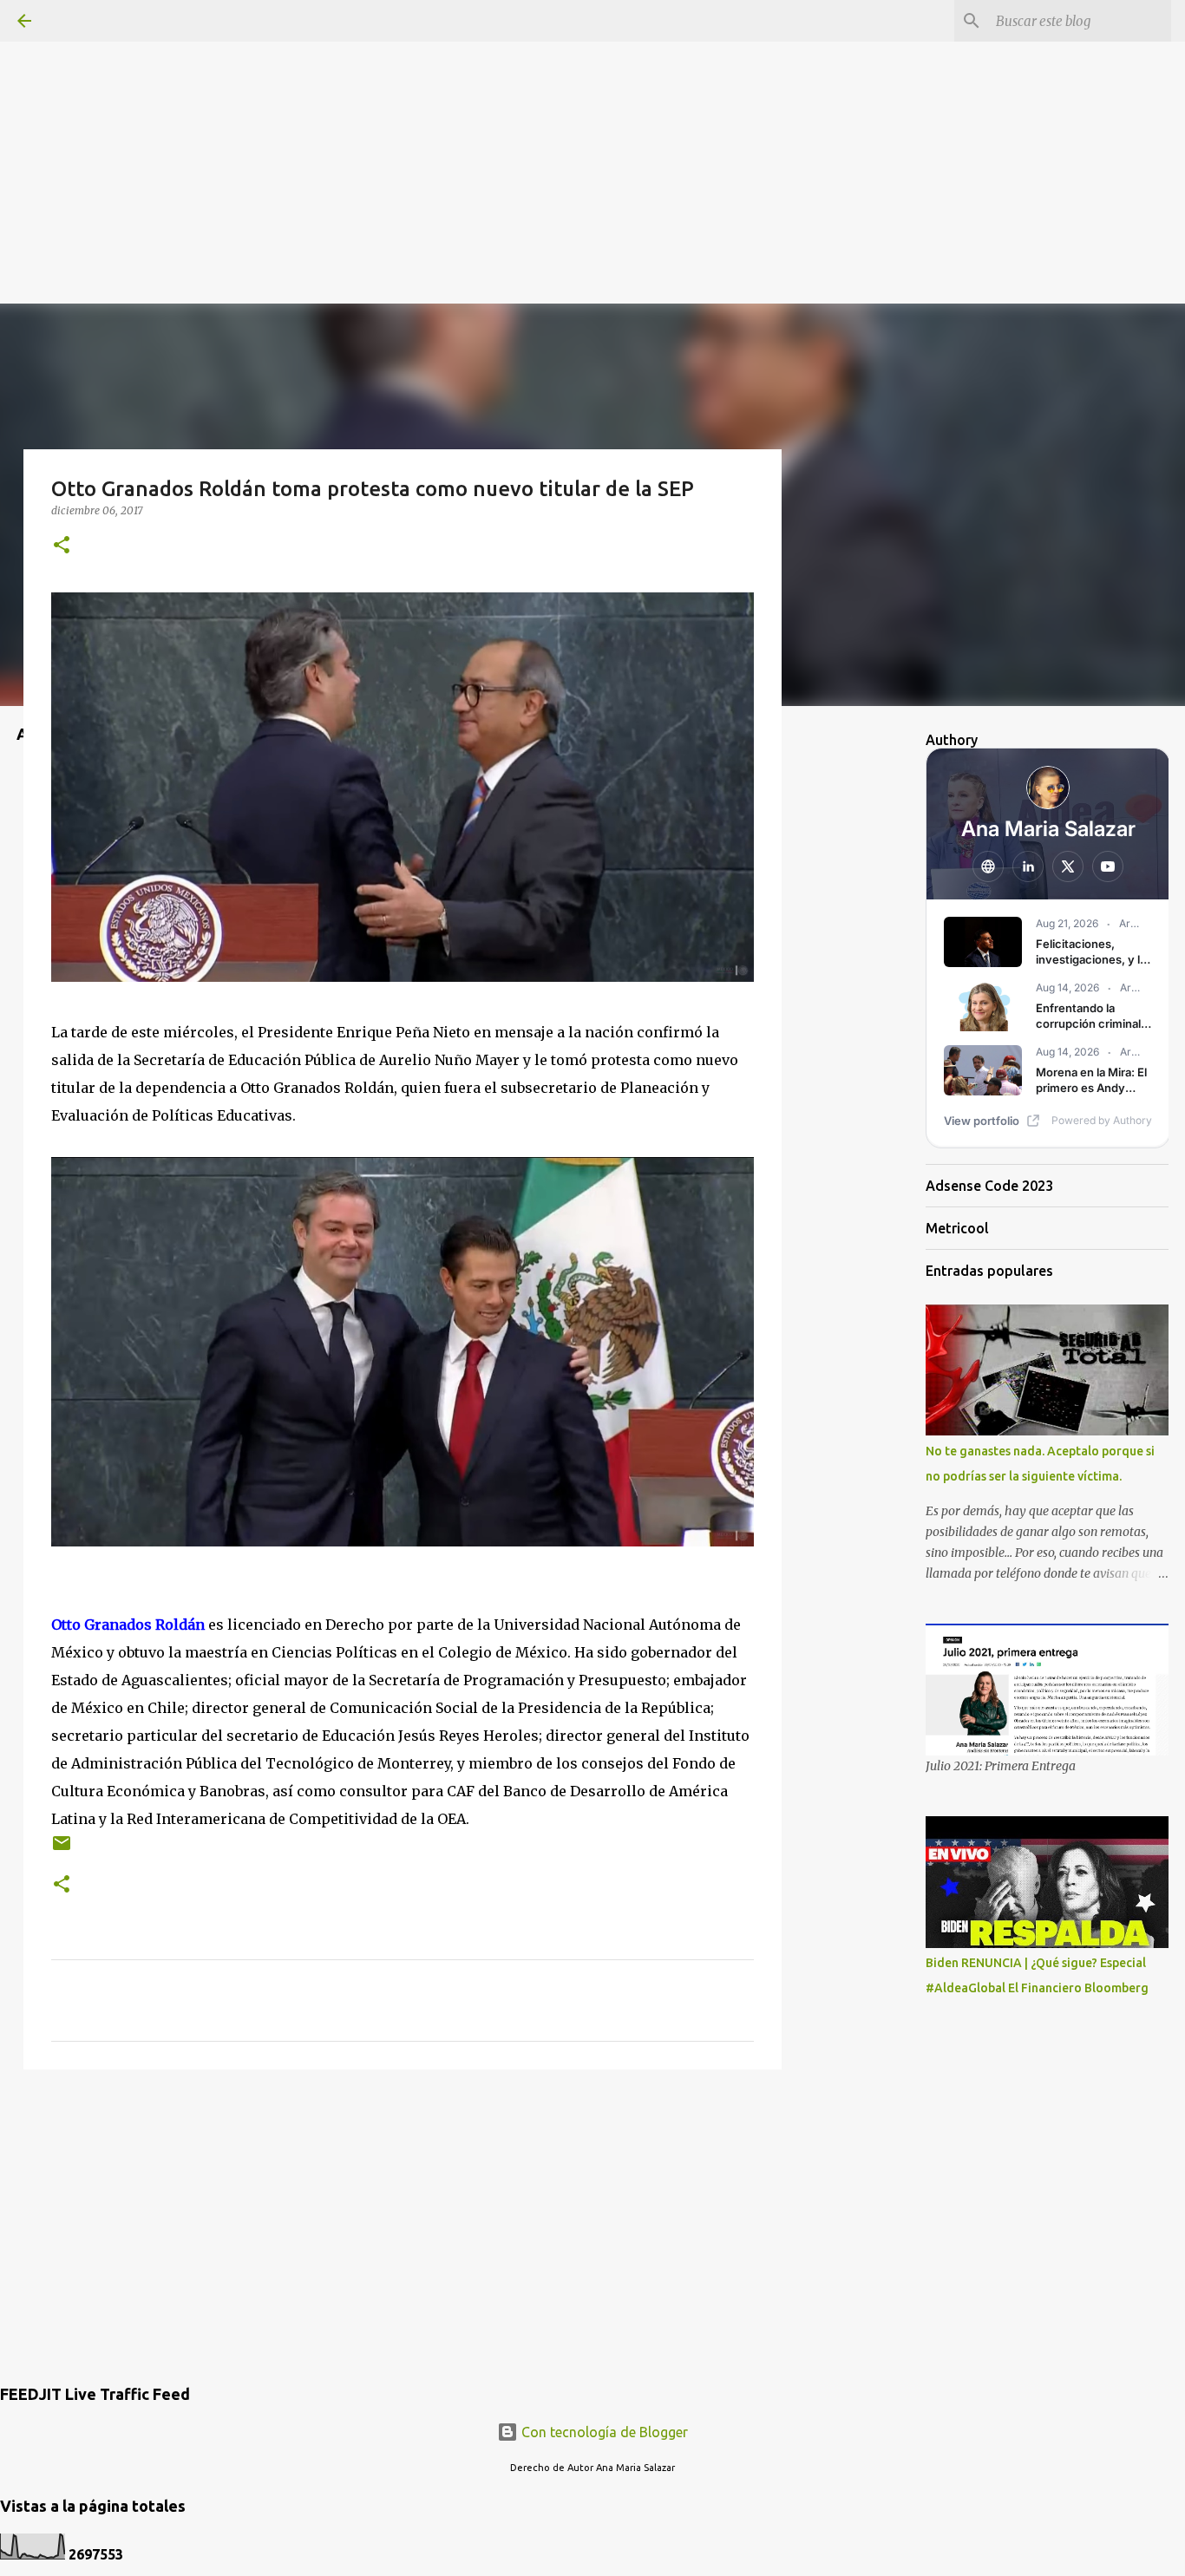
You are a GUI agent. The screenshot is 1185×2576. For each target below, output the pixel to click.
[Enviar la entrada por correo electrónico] (62, 1850)
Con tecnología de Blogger (603, 2432)
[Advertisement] (592, 121)
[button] (62, 546)
